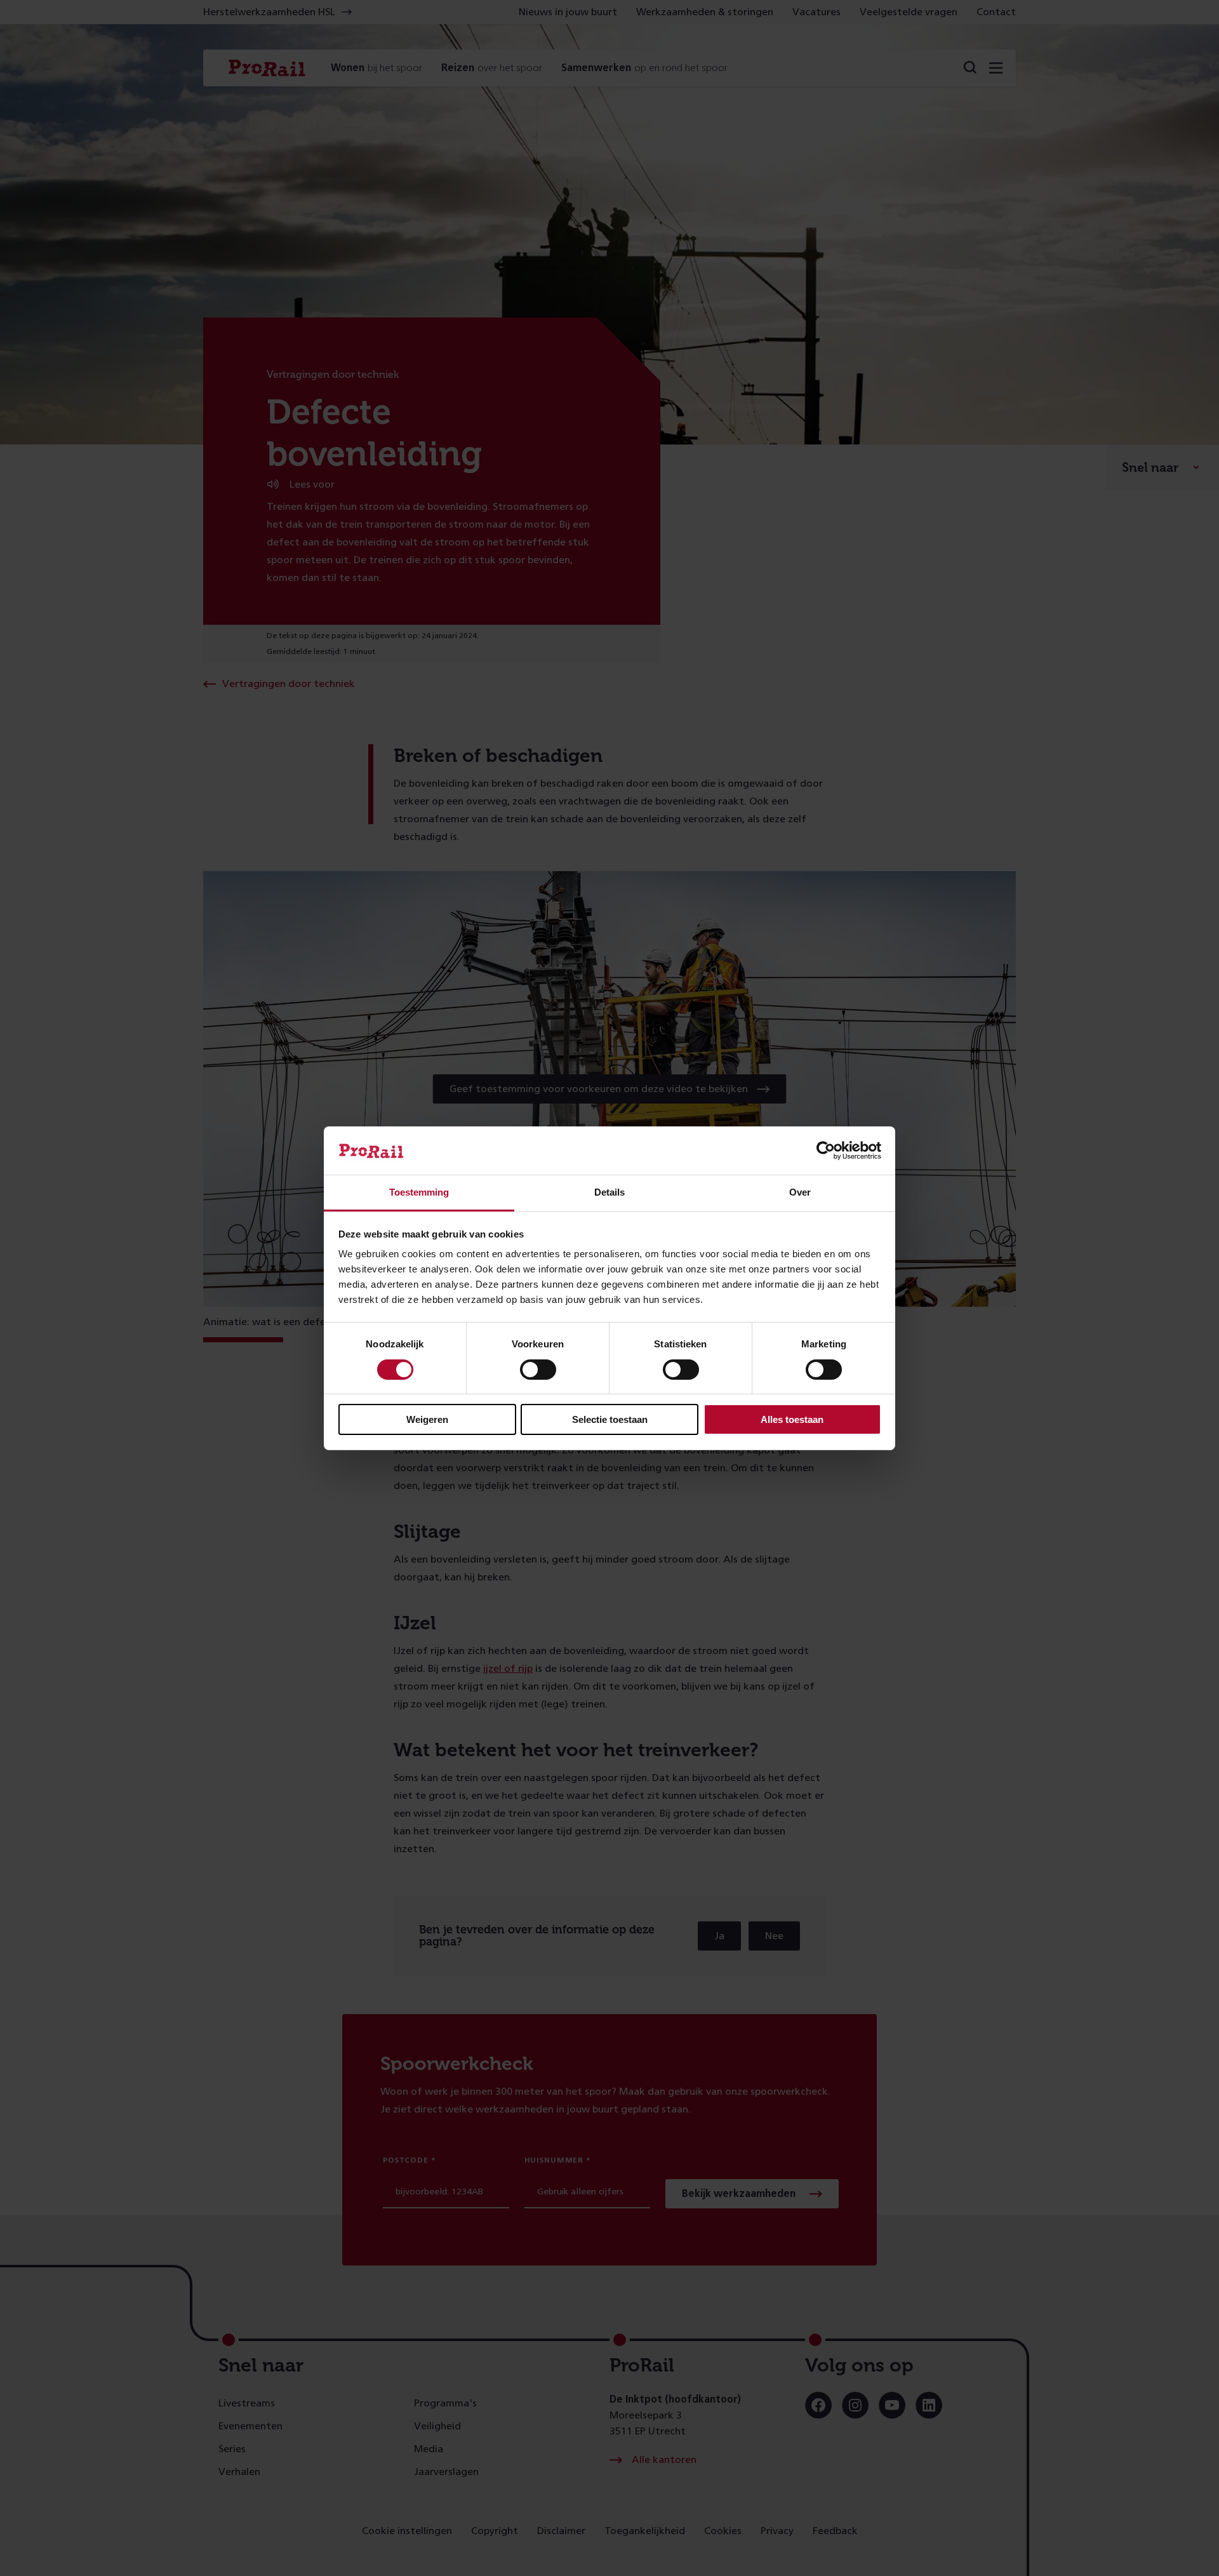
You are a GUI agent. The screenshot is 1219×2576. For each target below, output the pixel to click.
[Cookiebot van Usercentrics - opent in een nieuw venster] (826, 1151)
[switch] (538, 1370)
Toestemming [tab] (419, 1192)
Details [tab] (609, 1192)
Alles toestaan (792, 1419)
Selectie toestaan (610, 1419)
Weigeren (427, 1419)
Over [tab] (800, 1192)
